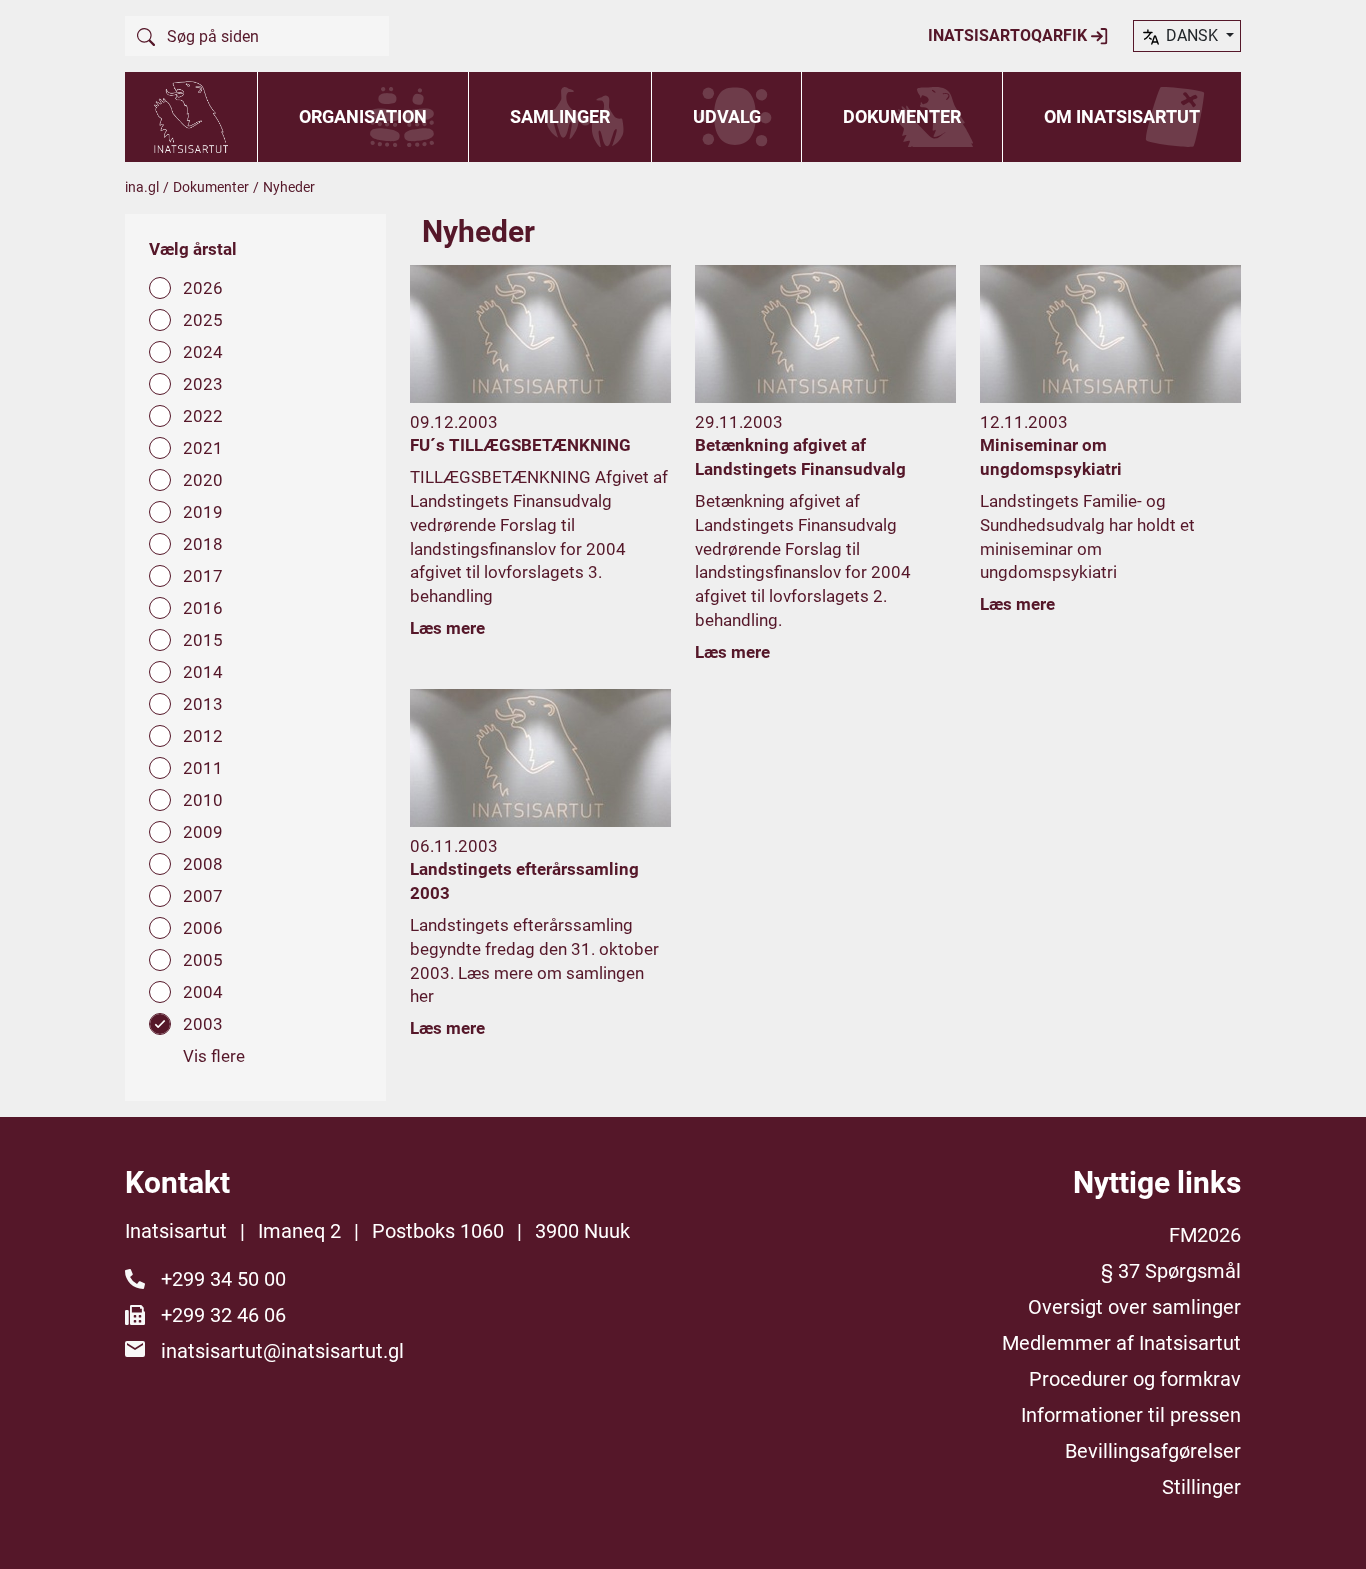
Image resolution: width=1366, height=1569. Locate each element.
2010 (203, 800)
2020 (203, 480)
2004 (203, 992)
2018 (203, 544)
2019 (203, 512)
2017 (203, 576)
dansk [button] (1192, 35)
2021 (203, 448)
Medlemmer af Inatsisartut (1121, 1343)
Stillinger (1201, 1487)
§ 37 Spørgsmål (1171, 1271)
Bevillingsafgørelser (1153, 1451)
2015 (203, 640)
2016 (203, 608)
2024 (203, 352)
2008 (203, 864)
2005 (203, 960)
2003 (203, 1024)
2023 (203, 384)
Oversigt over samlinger (1134, 1307)
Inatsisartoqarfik (1009, 35)
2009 (203, 832)
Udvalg (727, 116)
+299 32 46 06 (223, 1315)
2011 (203, 768)
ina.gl (142, 187)
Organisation (363, 116)
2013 (203, 704)
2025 (203, 320)
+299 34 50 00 (223, 1279)
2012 (203, 736)
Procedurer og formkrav (1135, 1379)
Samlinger (560, 116)
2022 (203, 416)
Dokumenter (902, 116)
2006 (203, 928)
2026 (203, 288)
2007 (203, 896)
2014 (203, 672)
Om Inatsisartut (1122, 116)
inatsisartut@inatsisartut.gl (282, 1351)
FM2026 (1205, 1235)
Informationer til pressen (1131, 1415)
